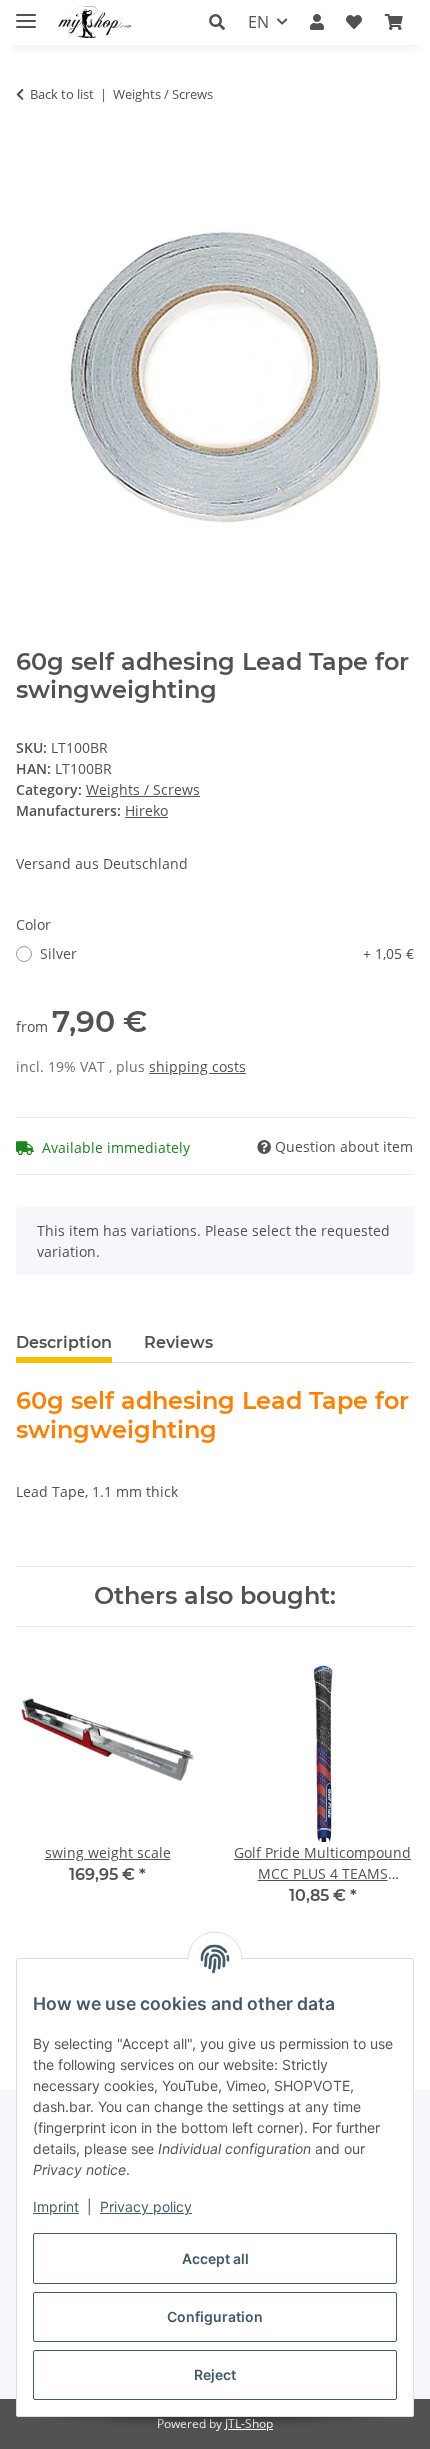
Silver (227, 953)
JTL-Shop (249, 2423)
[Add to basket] (32, 157)
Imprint (56, 2206)
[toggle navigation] (26, 12)
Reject (215, 2374)
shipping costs (197, 1066)
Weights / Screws (143, 789)
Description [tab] (64, 1342)
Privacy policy (146, 2206)
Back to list (62, 94)
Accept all (215, 2258)
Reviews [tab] (178, 1342)
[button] (222, 22)
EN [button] (258, 22)
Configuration (215, 2316)
